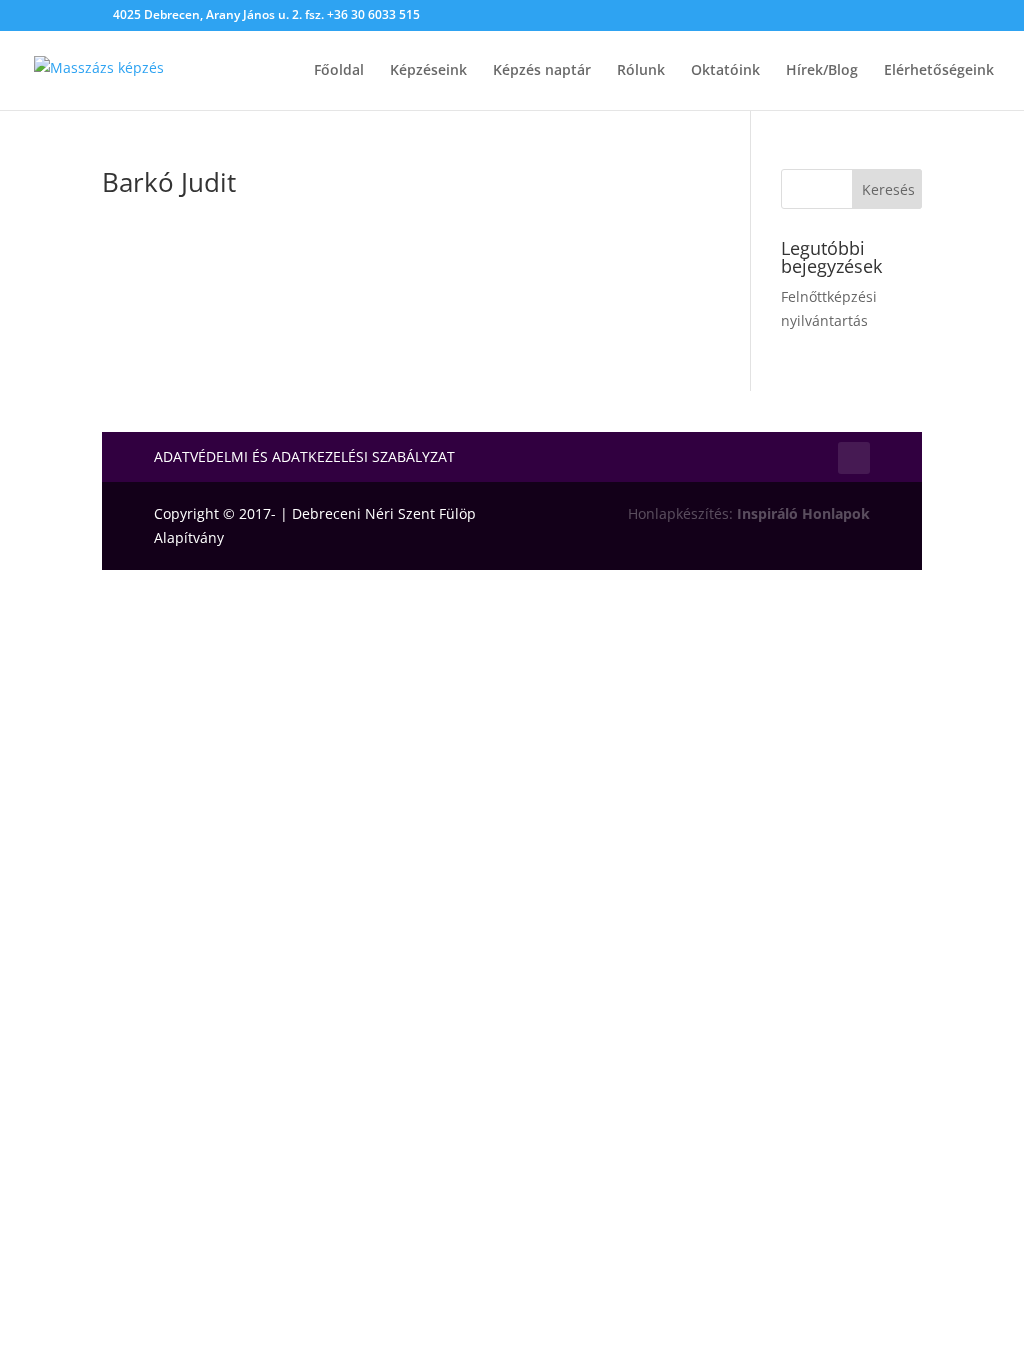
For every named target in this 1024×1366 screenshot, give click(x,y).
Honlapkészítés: (749, 513)
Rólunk (641, 71)
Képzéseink (428, 71)
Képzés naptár (542, 71)
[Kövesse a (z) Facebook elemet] (854, 458)
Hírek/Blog (822, 71)
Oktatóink (725, 71)
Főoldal (339, 71)
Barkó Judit (169, 182)
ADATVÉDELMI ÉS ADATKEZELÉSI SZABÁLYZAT (304, 458)
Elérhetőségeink (939, 71)
